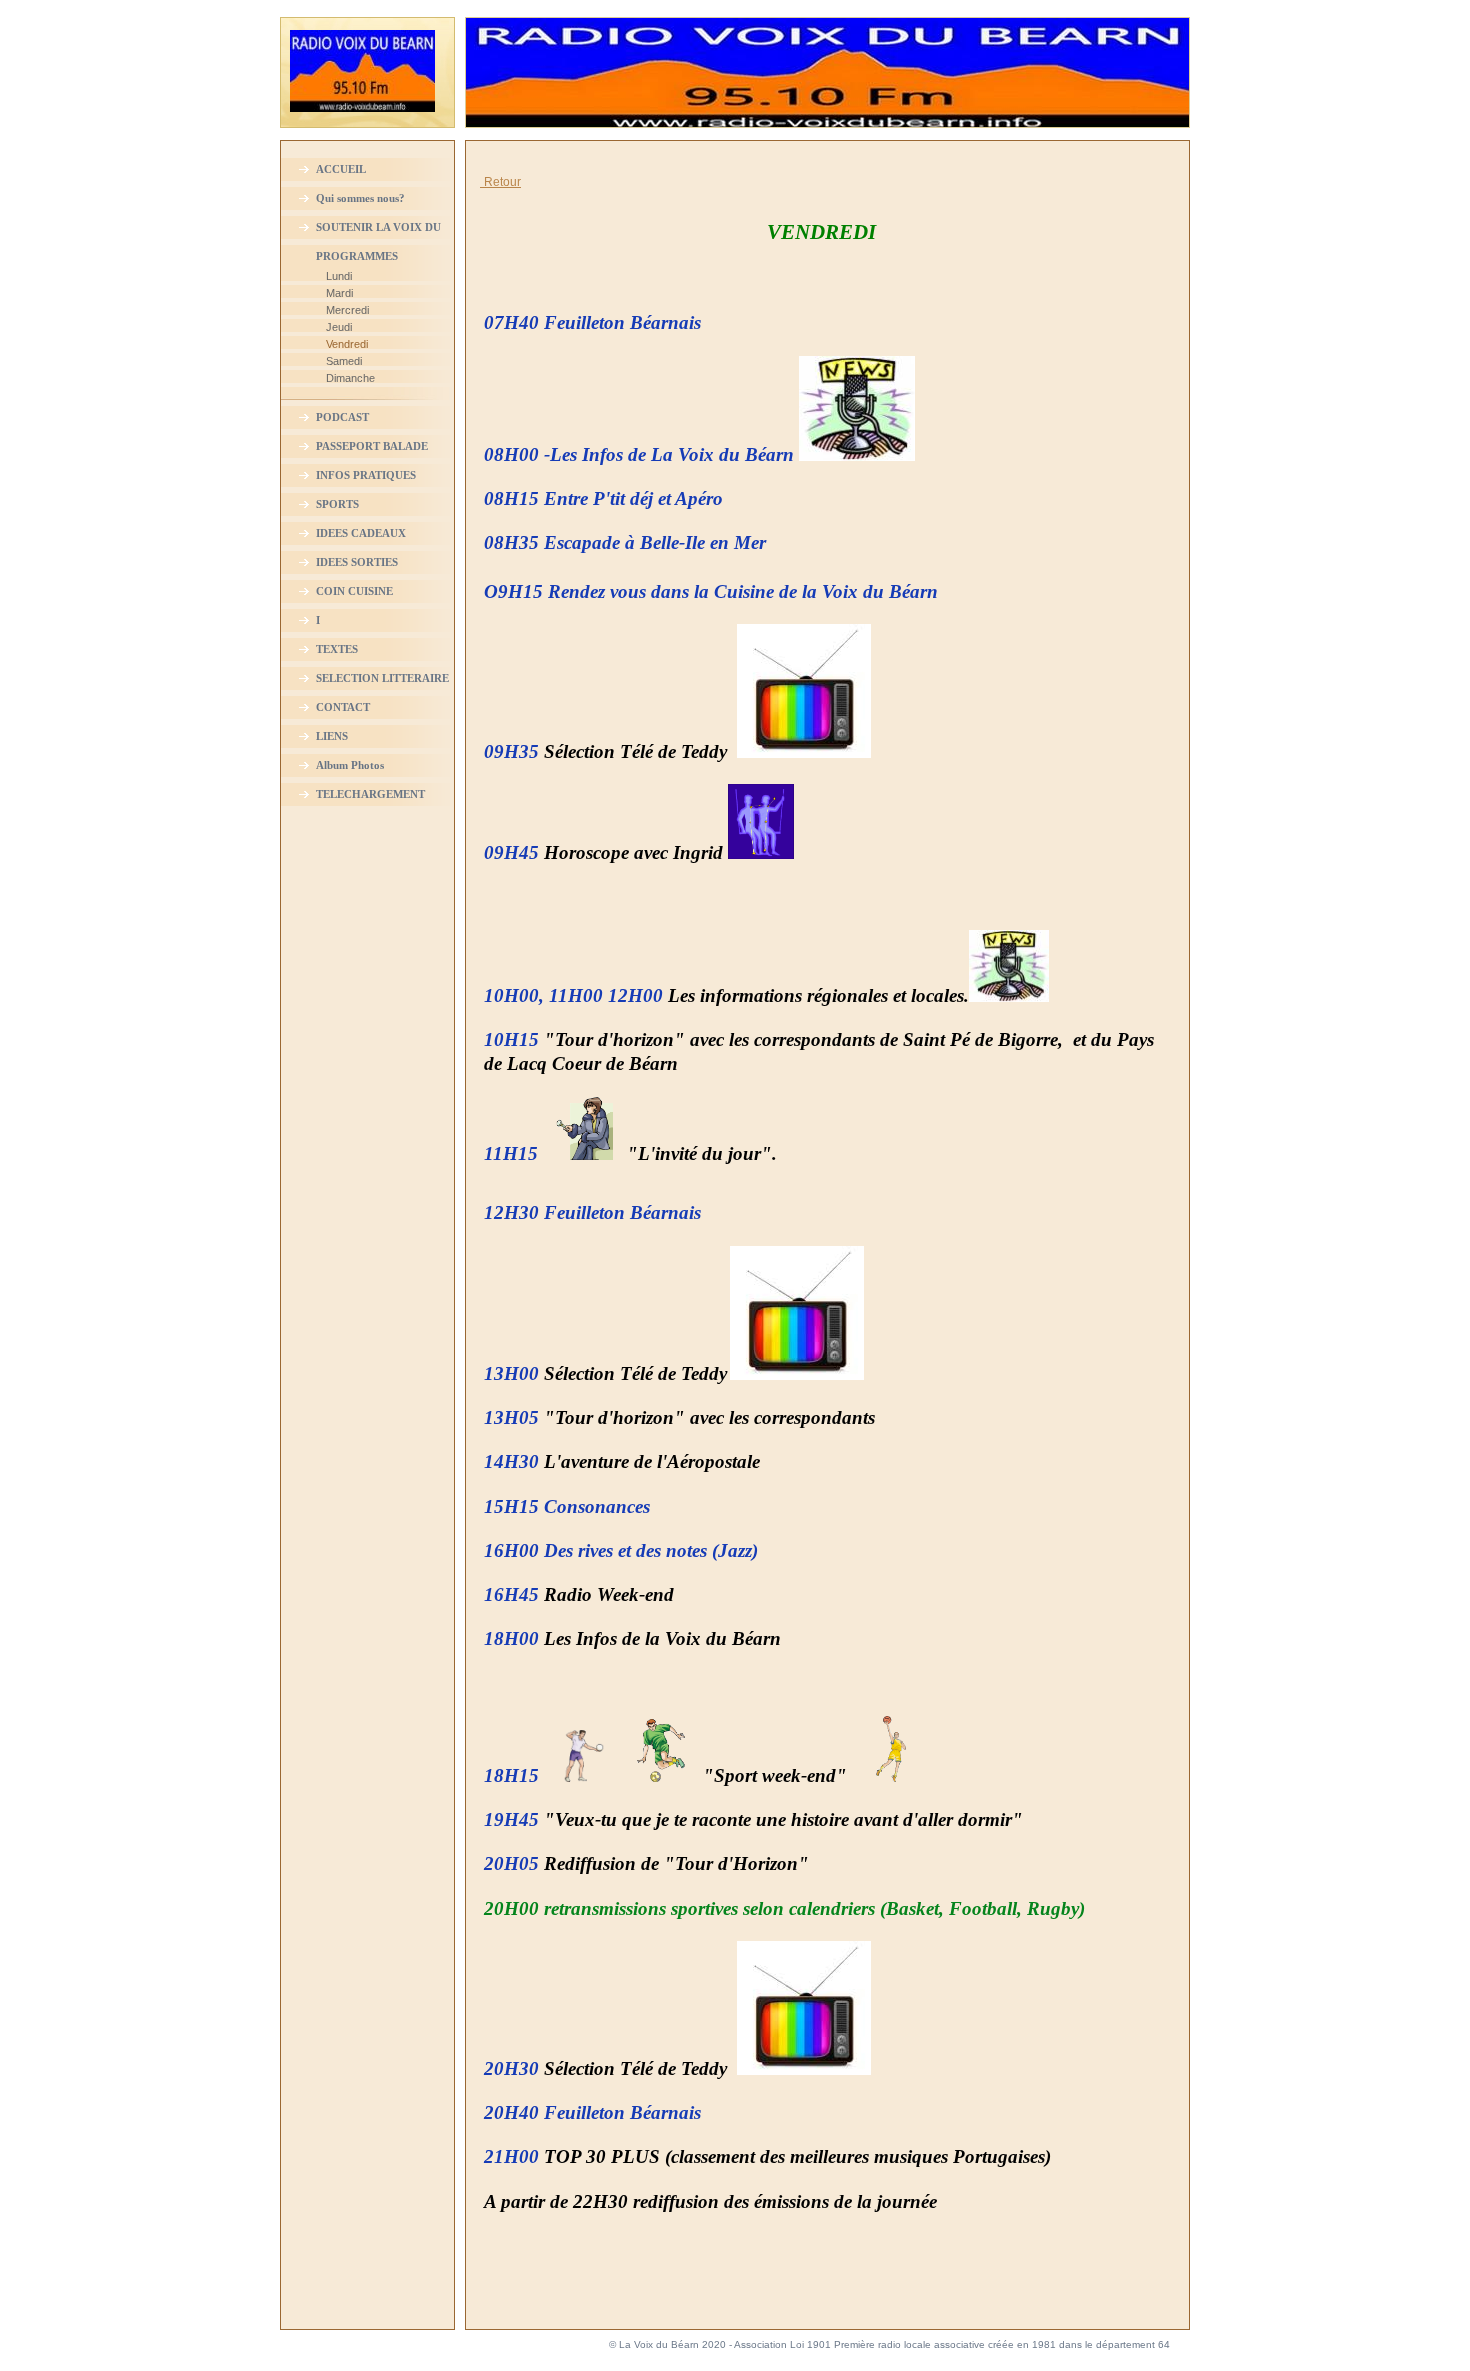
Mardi (339, 293)
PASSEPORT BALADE (372, 446)
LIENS (332, 736)
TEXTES (337, 649)
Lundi (339, 276)
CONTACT (343, 707)
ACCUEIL (341, 169)
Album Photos (350, 765)
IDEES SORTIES (357, 562)
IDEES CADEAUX (361, 533)
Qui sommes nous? (360, 198)
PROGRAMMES (357, 256)
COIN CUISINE (354, 591)
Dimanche (350, 378)
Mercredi (347, 310)
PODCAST (342, 417)
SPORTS (337, 504)
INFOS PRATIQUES (366, 475)
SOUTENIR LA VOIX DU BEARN (378, 233)
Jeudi (339, 327)
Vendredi (347, 344)
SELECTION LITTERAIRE (382, 678)
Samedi (344, 361)
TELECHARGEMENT (370, 794)
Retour (502, 182)
